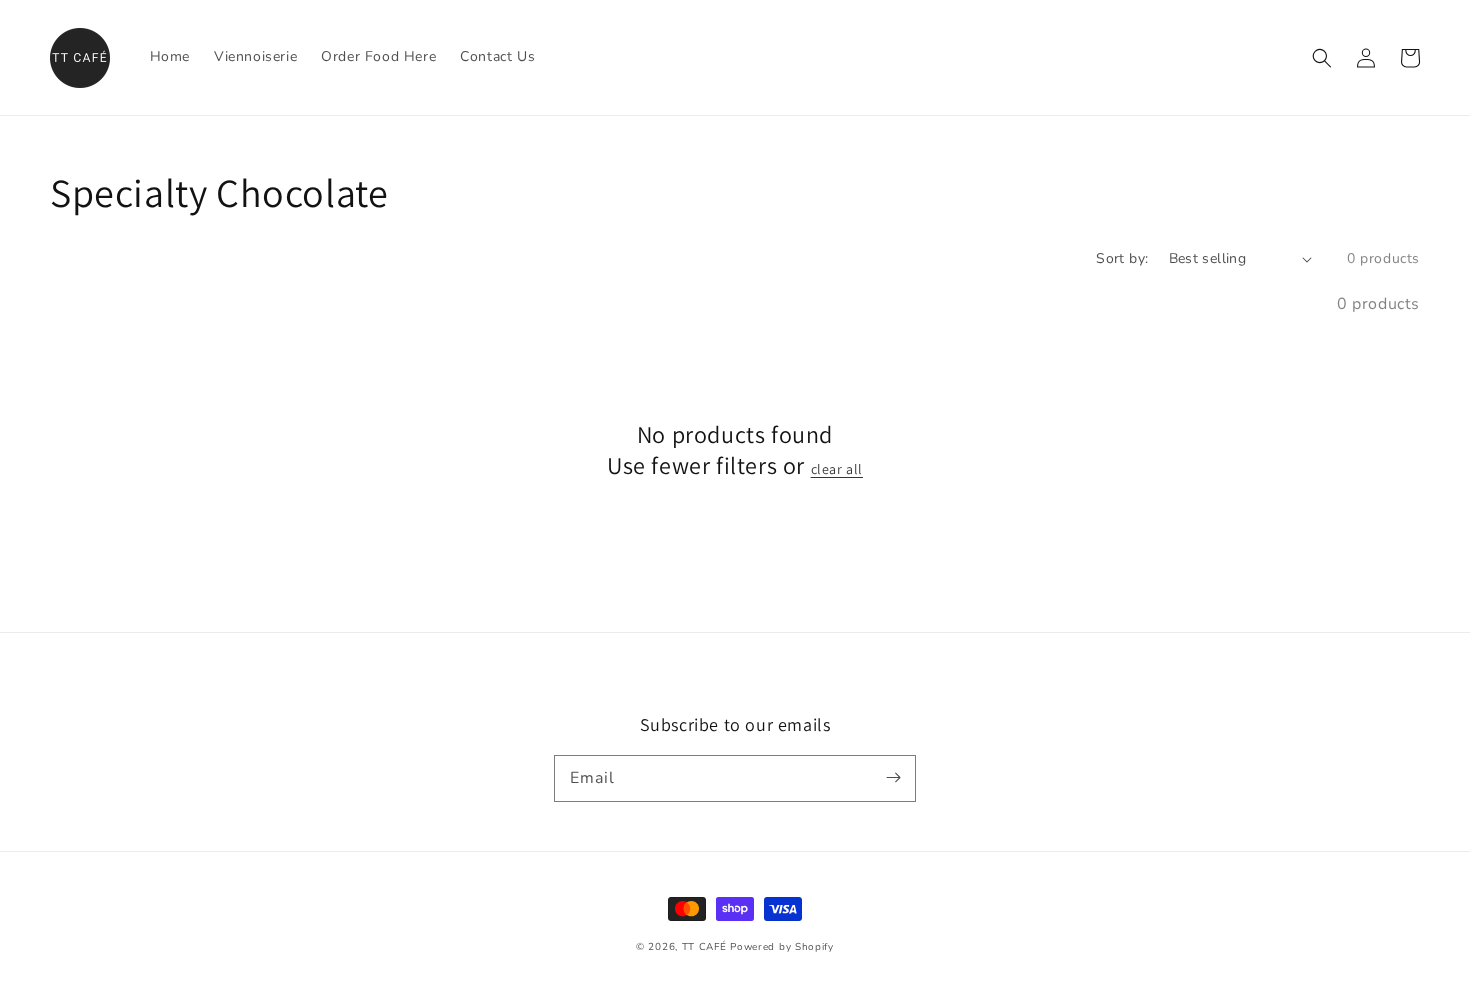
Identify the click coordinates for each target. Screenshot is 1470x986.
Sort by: (1122, 258)
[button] (1322, 58)
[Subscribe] (893, 778)
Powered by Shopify (782, 947)
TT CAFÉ (704, 947)
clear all (837, 469)
